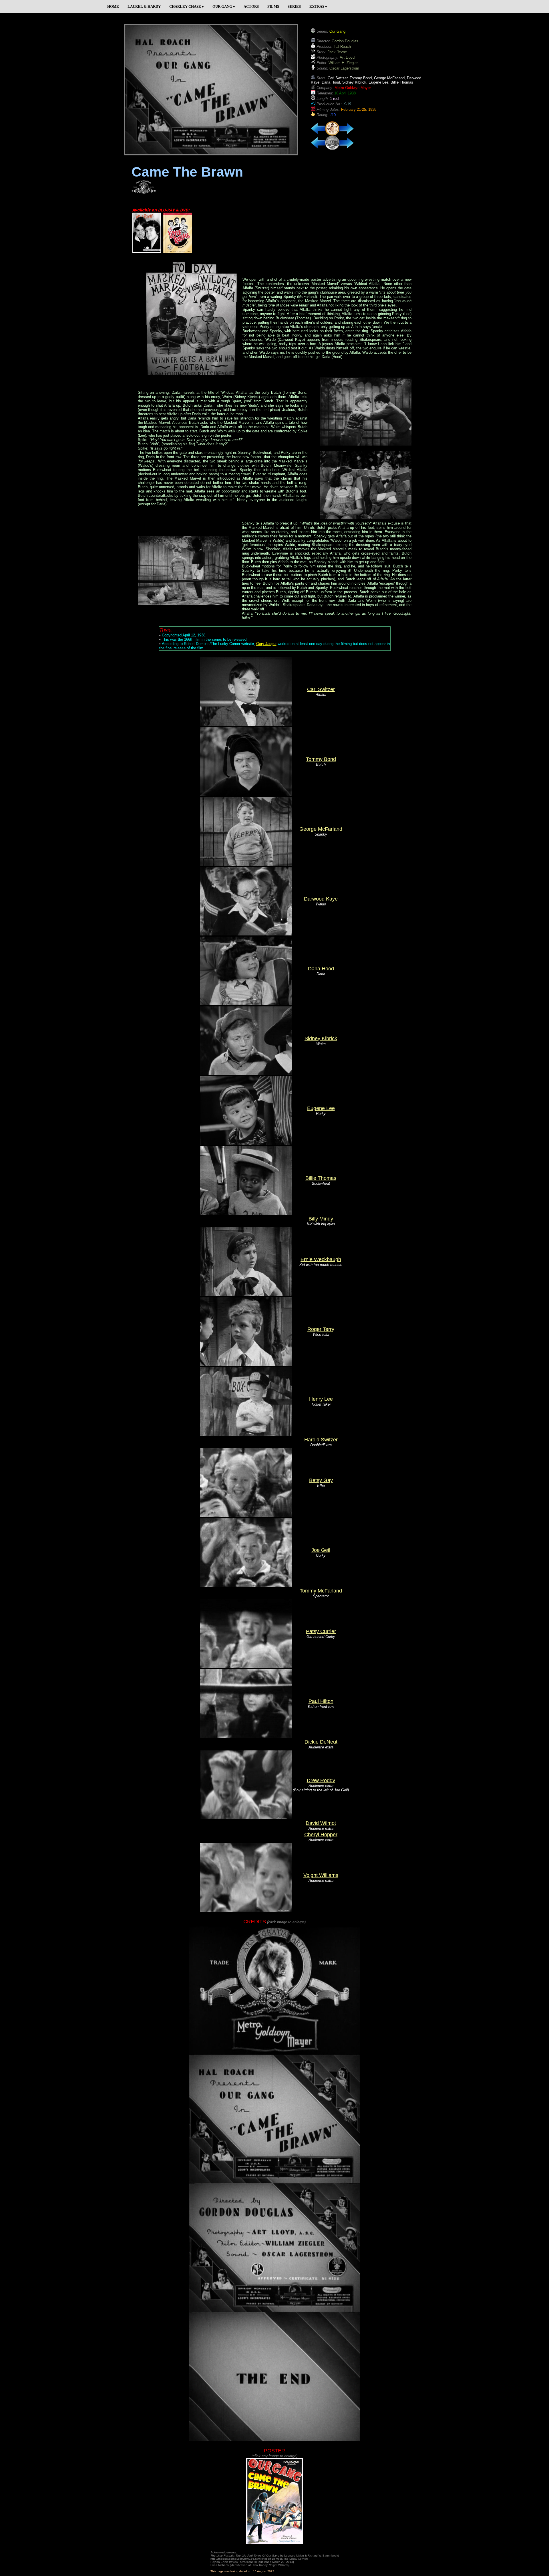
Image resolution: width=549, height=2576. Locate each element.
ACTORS (251, 6)
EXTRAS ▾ (318, 6)
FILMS (273, 6)
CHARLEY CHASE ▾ (187, 6)
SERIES (294, 6)
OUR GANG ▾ (224, 6)
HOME (113, 6)
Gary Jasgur (266, 644)
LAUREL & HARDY (144, 6)
